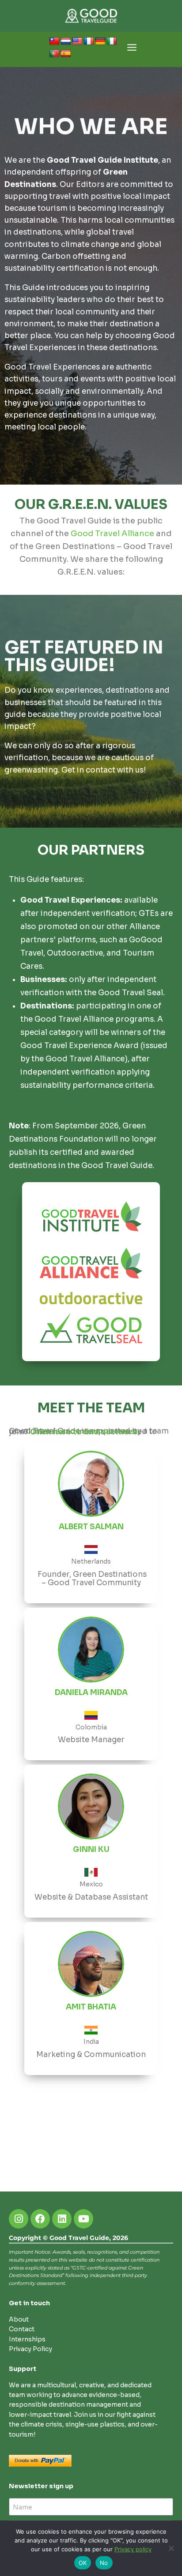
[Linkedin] (62, 2219)
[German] (100, 41)
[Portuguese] (54, 54)
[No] (171, 2548)
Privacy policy (133, 2549)
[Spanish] (66, 54)
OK (83, 2563)
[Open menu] (132, 50)
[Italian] (112, 41)
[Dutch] (66, 41)
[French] (89, 41)
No (104, 2563)
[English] (77, 41)
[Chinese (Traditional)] (54, 41)
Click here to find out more (84, 1432)
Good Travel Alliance (112, 534)
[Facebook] (40, 2219)
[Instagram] (19, 2219)
